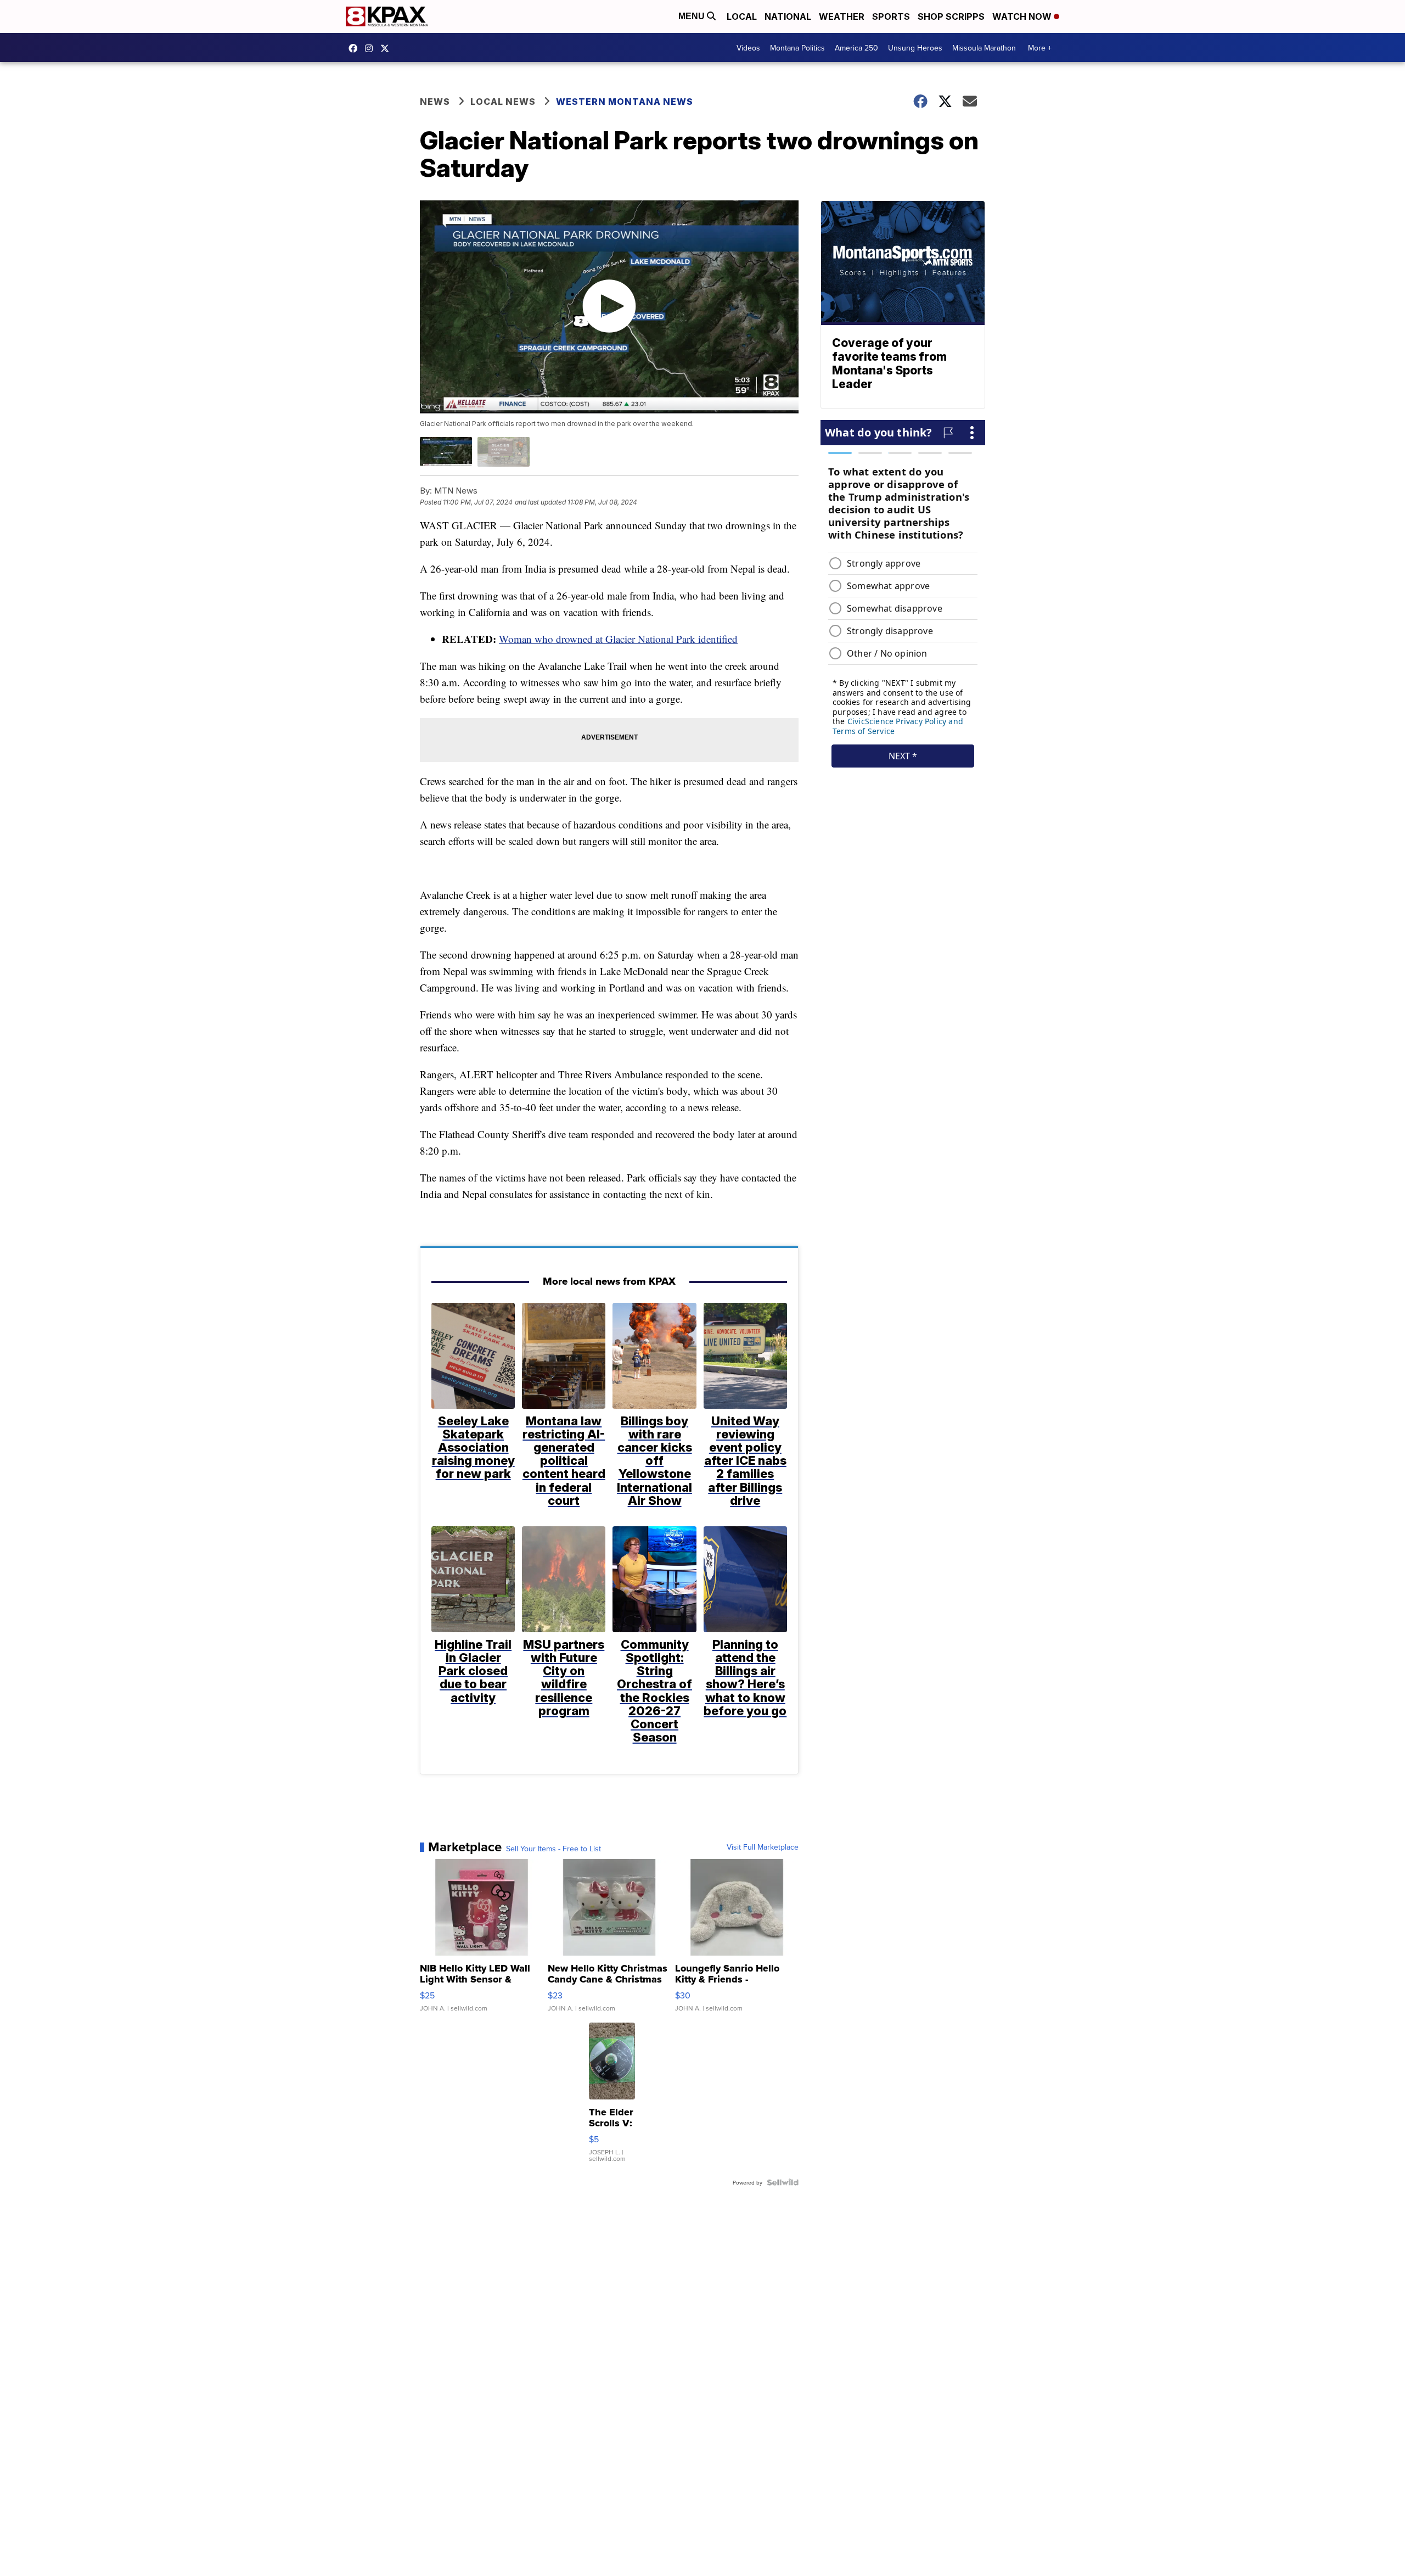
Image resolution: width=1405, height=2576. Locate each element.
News (435, 102)
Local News (503, 102)
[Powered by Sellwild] (783, 2182)
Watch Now (1023, 16)
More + (1040, 48)
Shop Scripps (951, 16)
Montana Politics (797, 48)
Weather (842, 16)
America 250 (856, 48)
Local (742, 16)
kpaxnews (387, 48)
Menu (693, 16)
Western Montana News (625, 102)
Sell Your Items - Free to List (553, 1849)
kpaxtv (356, 48)
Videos (748, 48)
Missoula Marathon (984, 48)
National (788, 16)
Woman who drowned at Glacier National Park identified (618, 639)
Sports (891, 16)
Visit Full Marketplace (763, 1847)
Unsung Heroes (915, 48)
